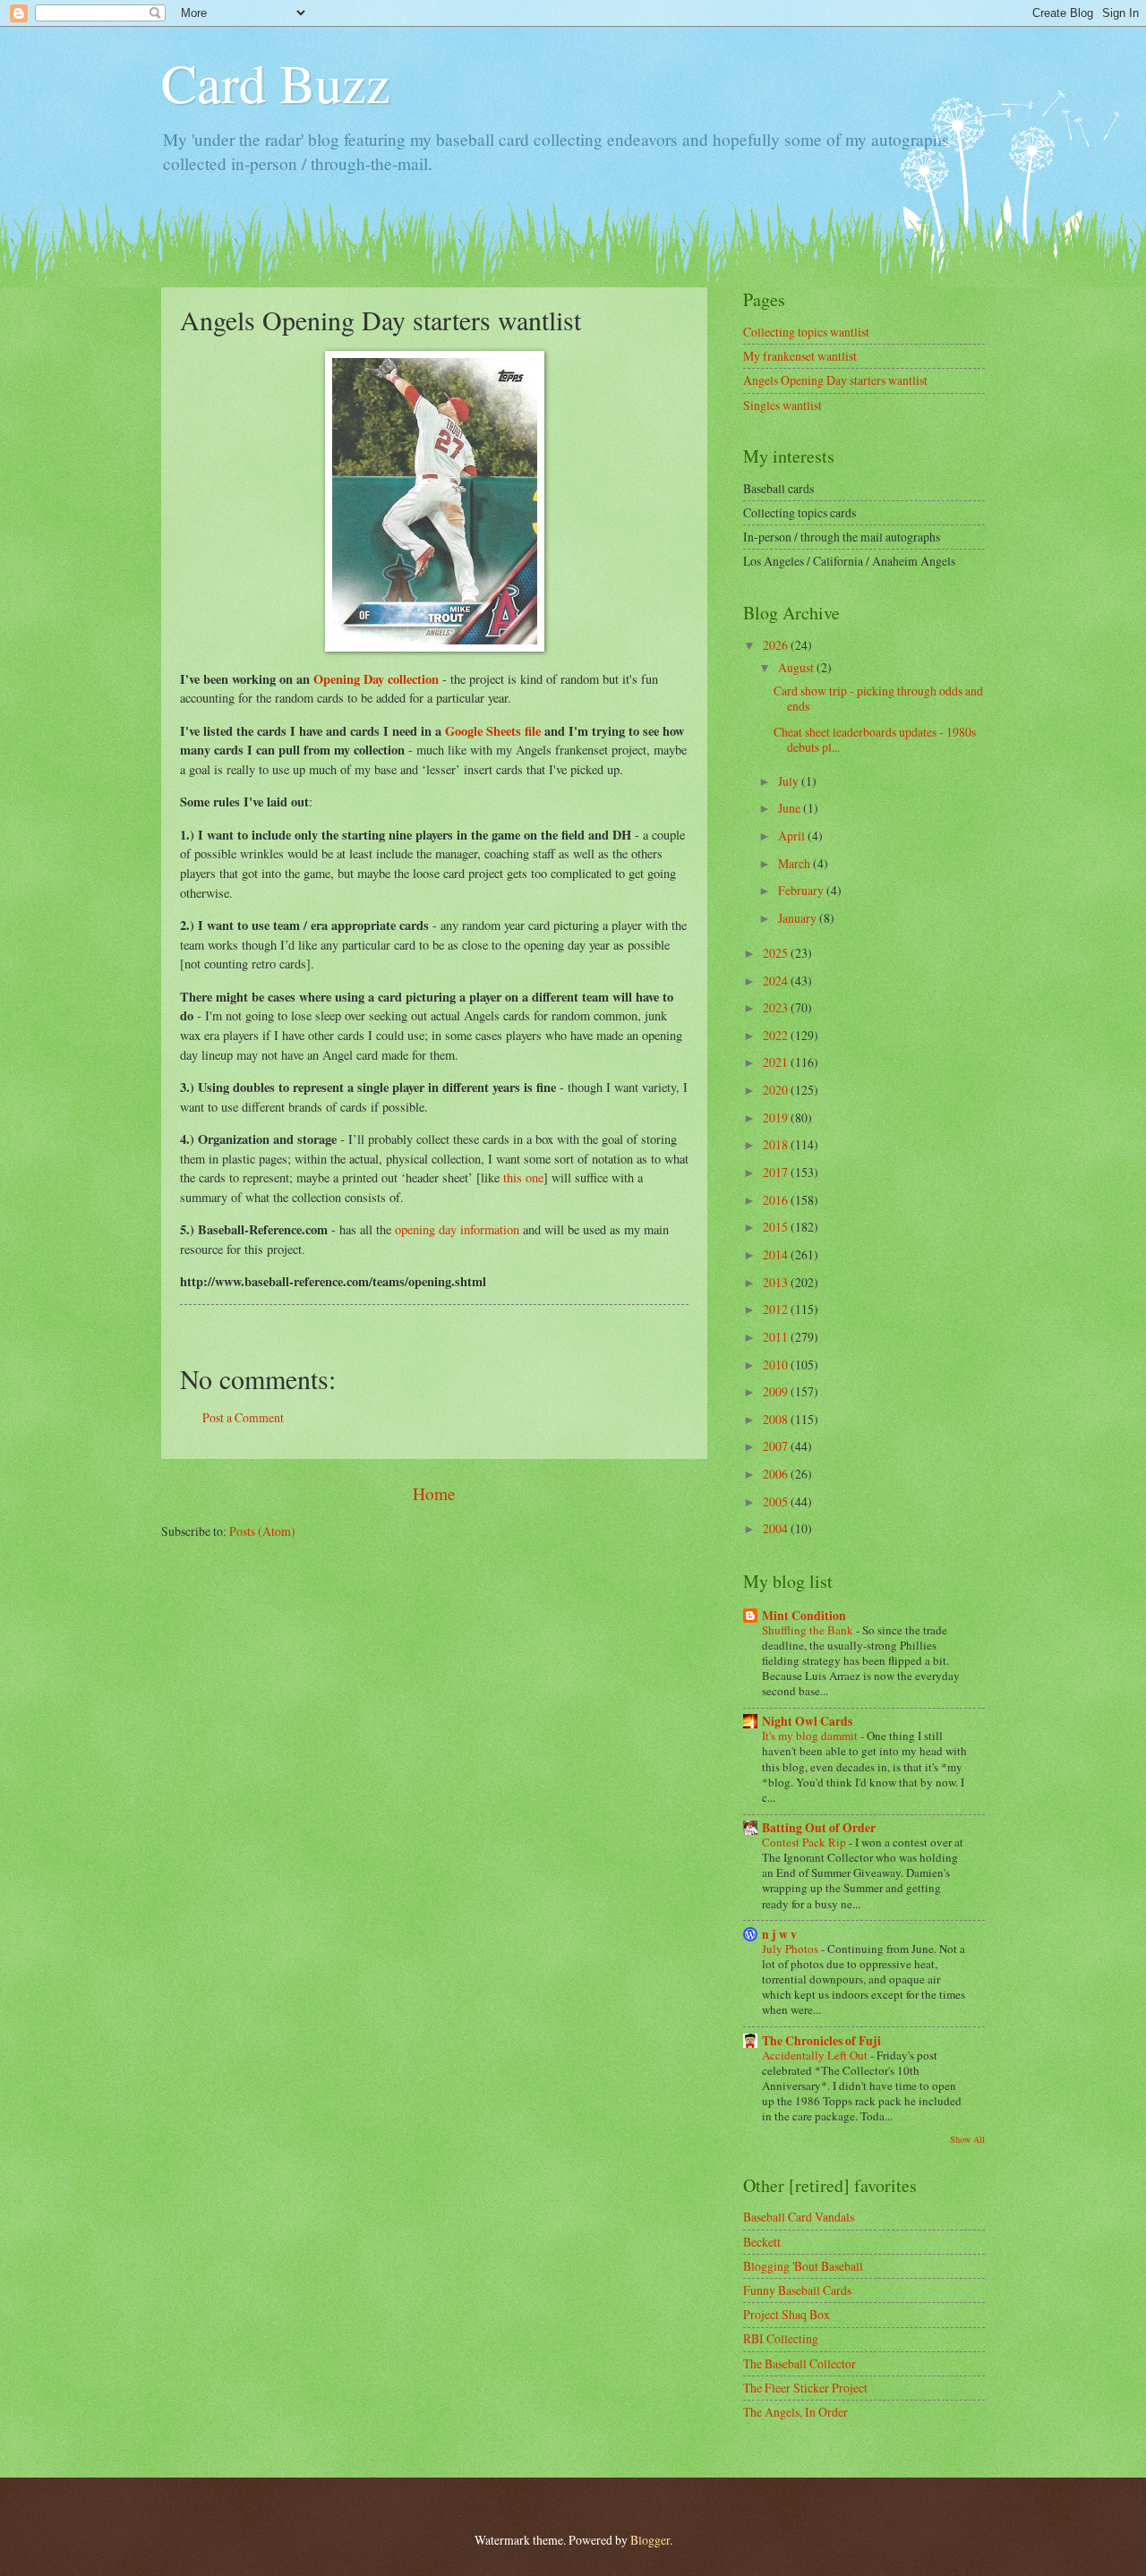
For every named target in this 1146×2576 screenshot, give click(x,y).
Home (434, 1493)
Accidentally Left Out (816, 2055)
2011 (777, 1337)
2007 (777, 1446)
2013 (777, 1282)
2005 (777, 1501)
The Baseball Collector (800, 2363)
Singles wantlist (783, 405)
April (793, 836)
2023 (777, 1007)
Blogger (650, 2540)
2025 (777, 953)
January (799, 918)
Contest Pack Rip (805, 1842)
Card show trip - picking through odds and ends (878, 698)
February (802, 890)
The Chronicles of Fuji (821, 2041)
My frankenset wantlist (800, 356)
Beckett (762, 2242)
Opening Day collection (376, 679)
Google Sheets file (493, 731)
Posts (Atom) (262, 1531)
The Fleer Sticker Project (805, 2388)
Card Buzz (276, 82)
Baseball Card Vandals (799, 2217)
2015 (777, 1227)
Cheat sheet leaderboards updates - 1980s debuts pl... (875, 739)
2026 (777, 645)
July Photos (791, 1949)
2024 (777, 981)
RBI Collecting (781, 2338)
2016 (777, 1200)
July (790, 781)
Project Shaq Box (787, 2314)
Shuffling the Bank (809, 1630)
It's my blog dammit (811, 1736)
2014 (777, 1254)
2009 (777, 1391)
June (791, 808)
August (797, 667)
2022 (777, 1035)
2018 (777, 1144)
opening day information (457, 1229)
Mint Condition (804, 1616)
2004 (777, 1528)
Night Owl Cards (807, 1721)
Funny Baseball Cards (797, 2290)
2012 (777, 1309)
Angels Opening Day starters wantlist (835, 380)
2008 (777, 1419)
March (795, 863)
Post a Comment (243, 1417)
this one (523, 1177)
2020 (777, 1090)
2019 (777, 1117)
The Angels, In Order (795, 2412)
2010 (777, 1365)
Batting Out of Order (819, 1828)
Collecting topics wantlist (806, 332)
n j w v (779, 1934)
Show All (967, 2139)
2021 (777, 1062)
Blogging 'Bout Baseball (803, 2266)
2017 (777, 1172)
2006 (777, 1474)
